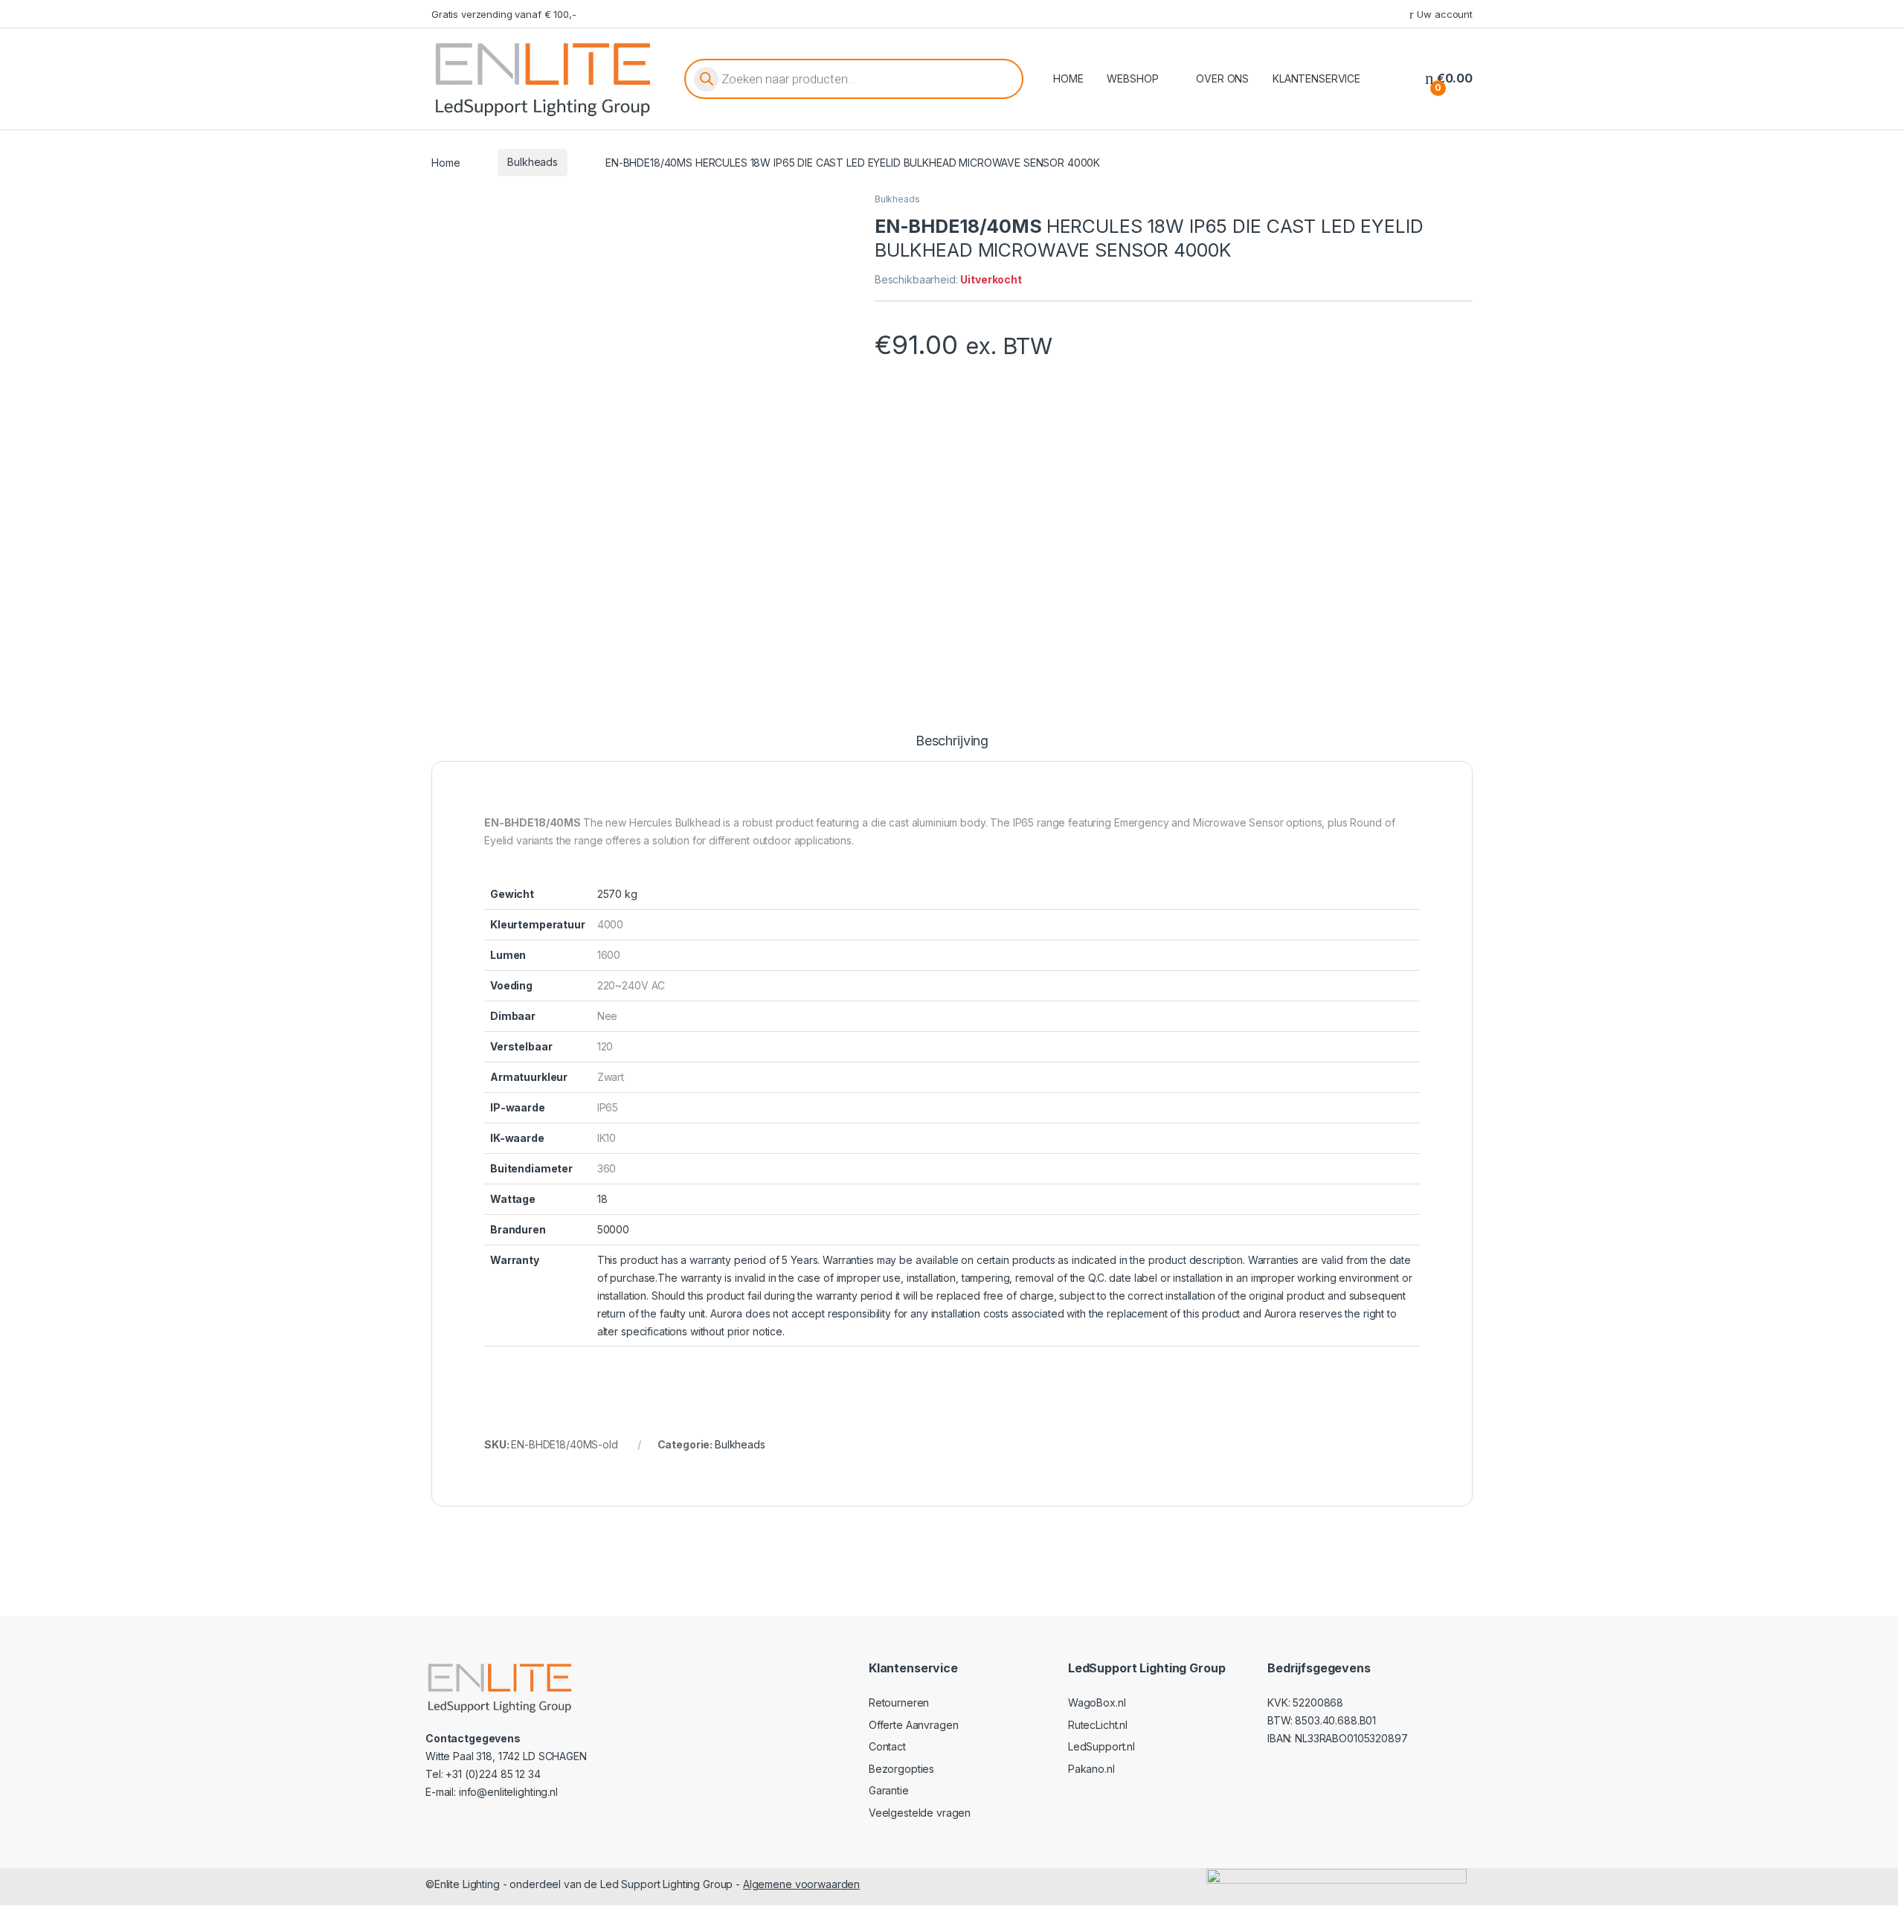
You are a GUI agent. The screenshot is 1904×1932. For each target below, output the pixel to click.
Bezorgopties (901, 1769)
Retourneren (899, 1702)
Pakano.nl (1091, 1769)
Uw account (1445, 14)
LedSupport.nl (1101, 1746)
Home (446, 162)
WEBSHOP (1132, 78)
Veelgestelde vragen (920, 1813)
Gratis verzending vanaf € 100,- (504, 14)
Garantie (889, 1790)
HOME (1068, 78)
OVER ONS (1222, 78)
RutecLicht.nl (1098, 1725)
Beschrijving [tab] (952, 741)
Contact (887, 1746)
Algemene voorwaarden (801, 1884)
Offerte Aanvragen (914, 1725)
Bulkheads (533, 162)
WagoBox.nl (1097, 1702)
